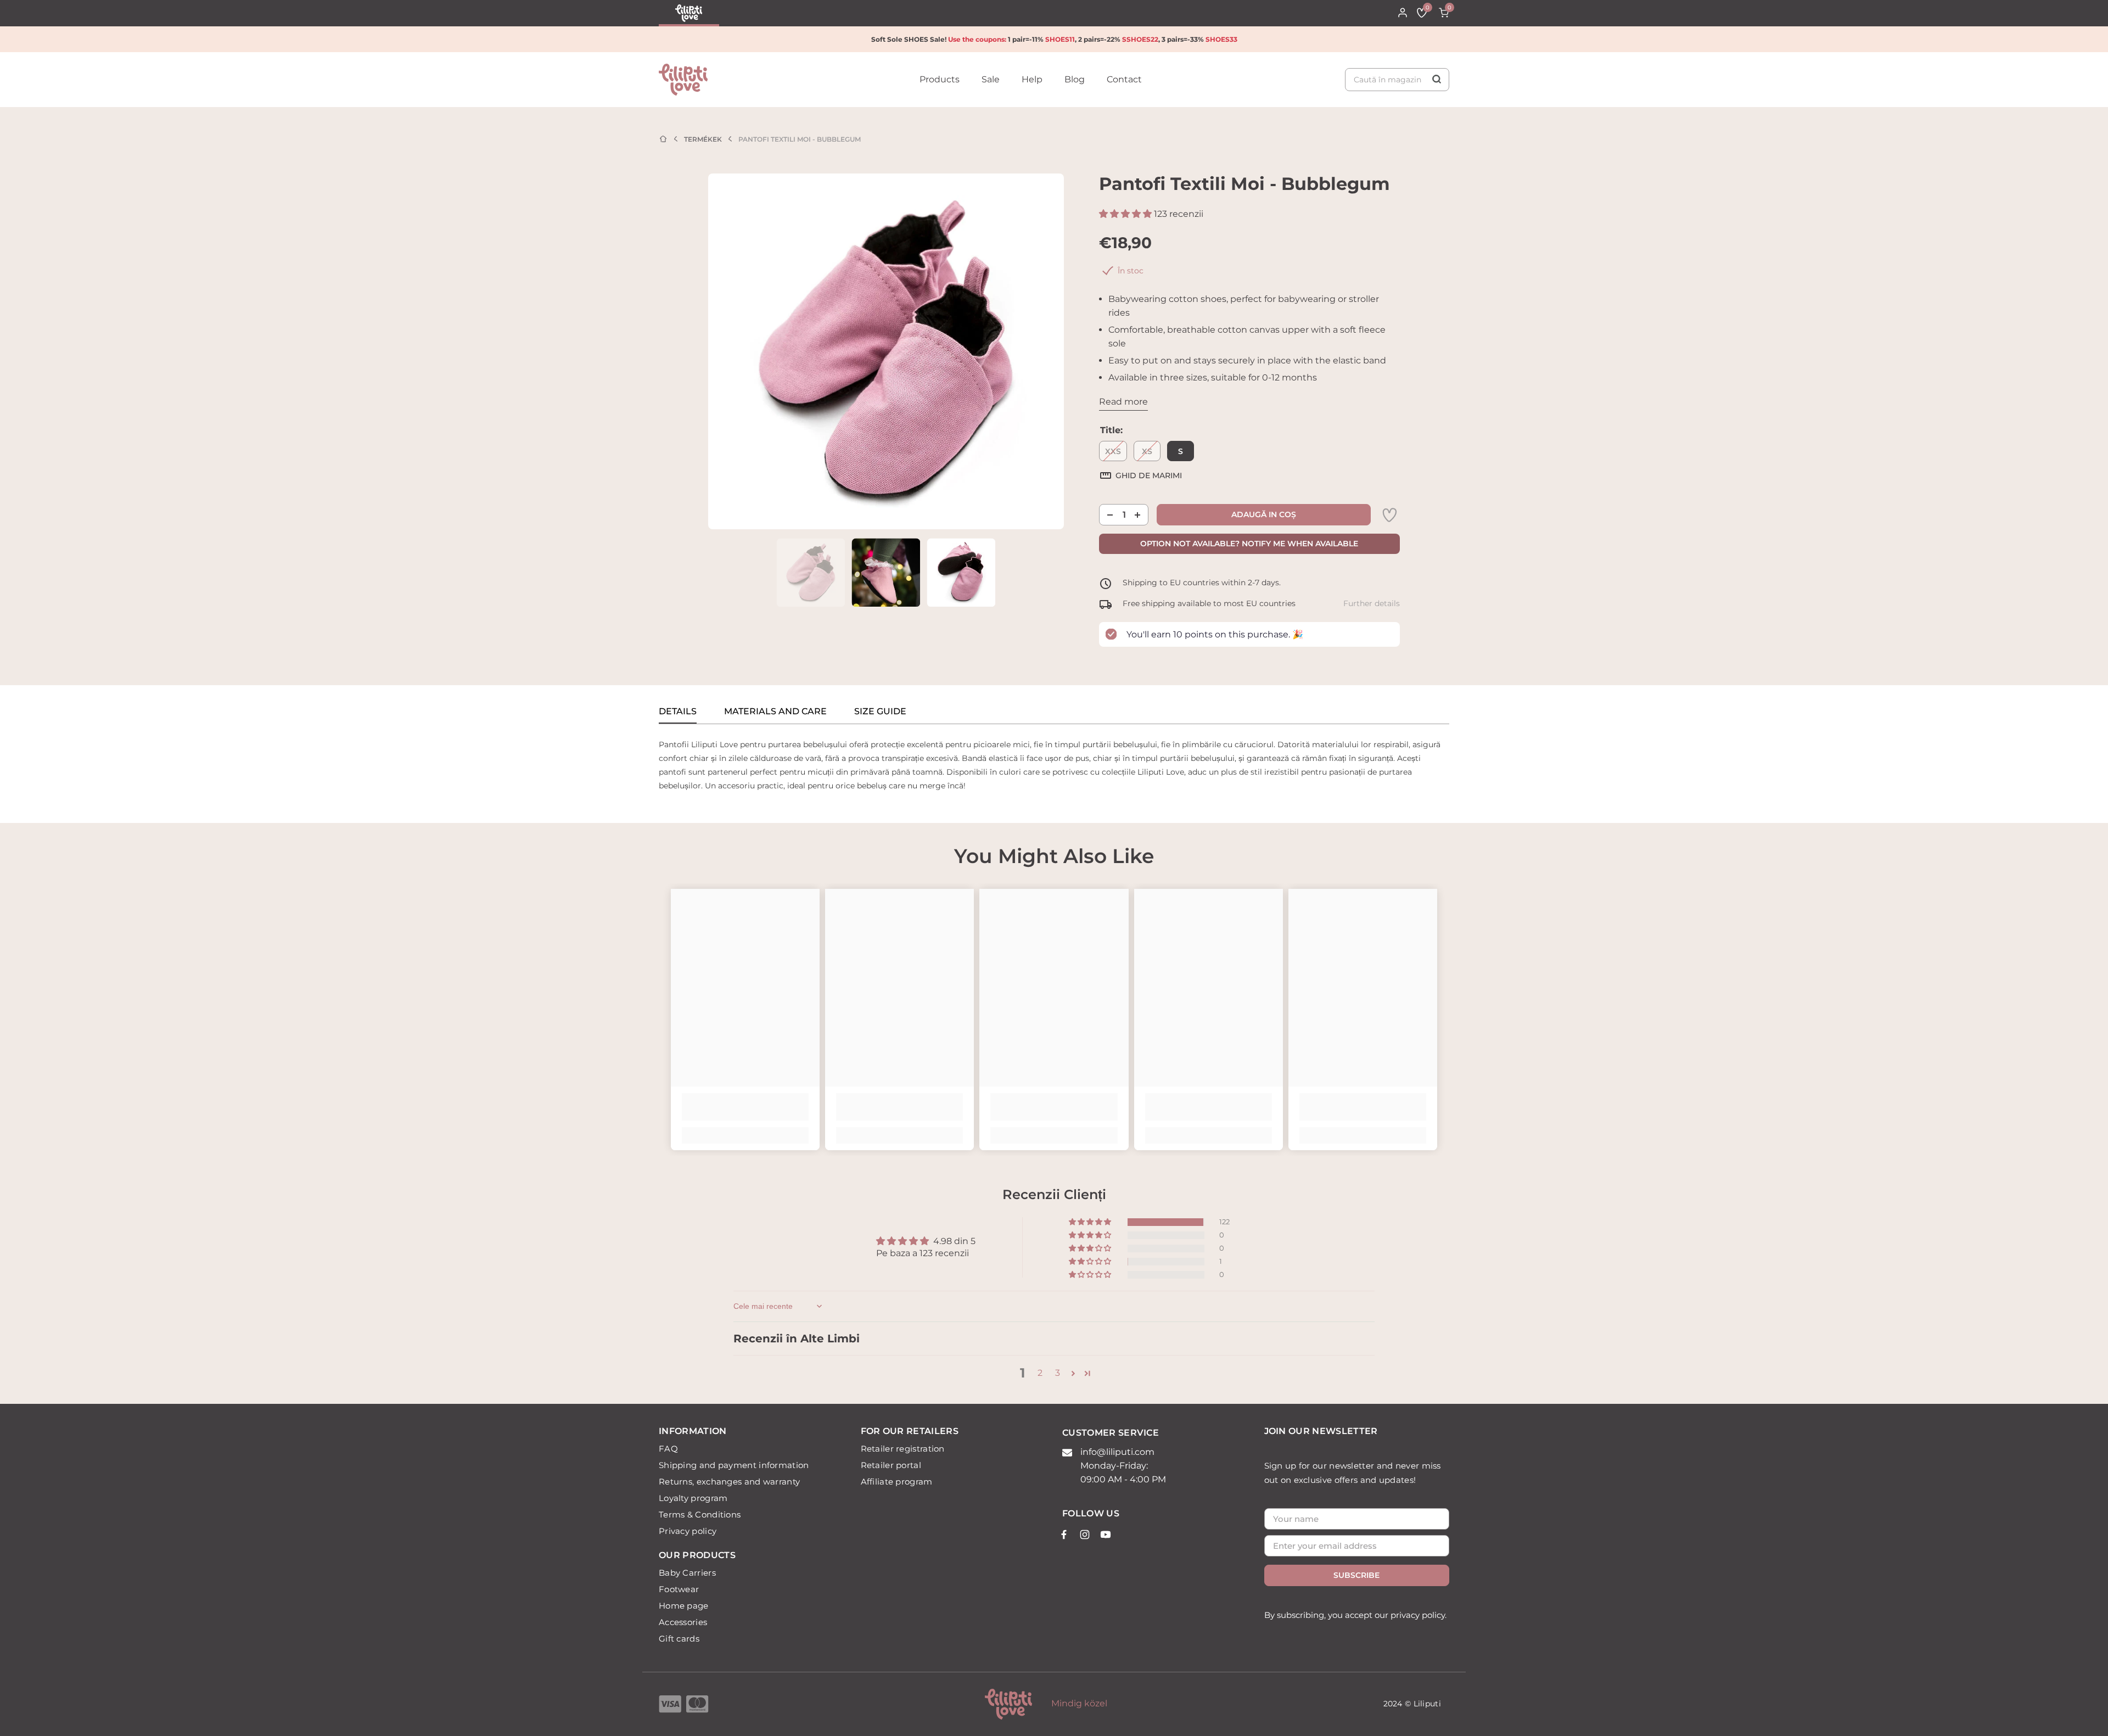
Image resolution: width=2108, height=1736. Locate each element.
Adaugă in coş (1264, 514)
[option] (886, 351)
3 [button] (1058, 1373)
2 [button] (1040, 1373)
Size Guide (880, 711)
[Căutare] (1397, 80)
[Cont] (1403, 13)
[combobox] (1397, 80)
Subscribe (1356, 1575)
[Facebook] (1064, 1535)
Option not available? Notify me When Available (1249, 544)
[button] (1126, 214)
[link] (1389, 515)
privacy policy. (1419, 1615)
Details (678, 711)
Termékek (703, 139)
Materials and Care (775, 711)
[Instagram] (1085, 1535)
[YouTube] (1106, 1535)
